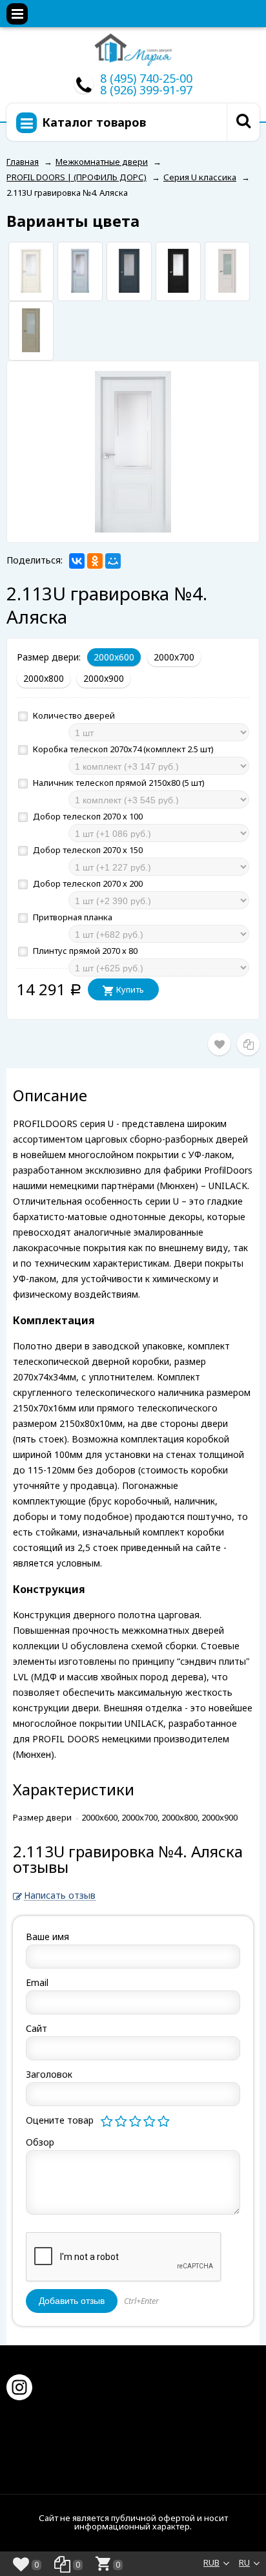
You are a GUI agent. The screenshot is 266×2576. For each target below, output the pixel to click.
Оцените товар (60, 2120)
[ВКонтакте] (77, 561)
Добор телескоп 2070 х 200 (87, 883)
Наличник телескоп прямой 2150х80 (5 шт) (118, 783)
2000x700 (174, 657)
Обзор (40, 2142)
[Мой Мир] (113, 561)
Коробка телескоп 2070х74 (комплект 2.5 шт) (122, 749)
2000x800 (44, 678)
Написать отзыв (60, 1896)
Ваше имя (47, 1937)
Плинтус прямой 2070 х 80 (84, 951)
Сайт (36, 2028)
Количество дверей (73, 715)
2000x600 (114, 657)
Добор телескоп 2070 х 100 (87, 816)
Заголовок (49, 2074)
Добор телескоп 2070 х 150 (87, 850)
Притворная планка (72, 917)
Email (37, 1982)
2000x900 (104, 678)
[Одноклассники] (95, 561)
